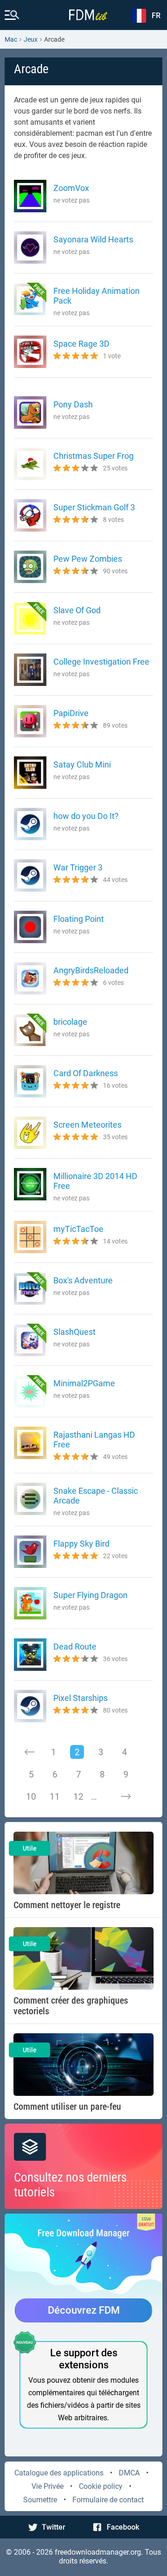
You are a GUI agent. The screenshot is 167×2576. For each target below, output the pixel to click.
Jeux (31, 39)
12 (78, 1797)
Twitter (54, 2527)
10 (31, 1797)
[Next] (126, 1796)
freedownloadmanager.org (98, 2552)
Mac (11, 39)
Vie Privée (48, 2486)
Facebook (123, 2527)
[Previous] (30, 1752)
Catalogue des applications (59, 2473)
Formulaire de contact (108, 2500)
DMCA (129, 2473)
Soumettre (40, 2500)
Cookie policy (101, 2486)
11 (55, 1797)
